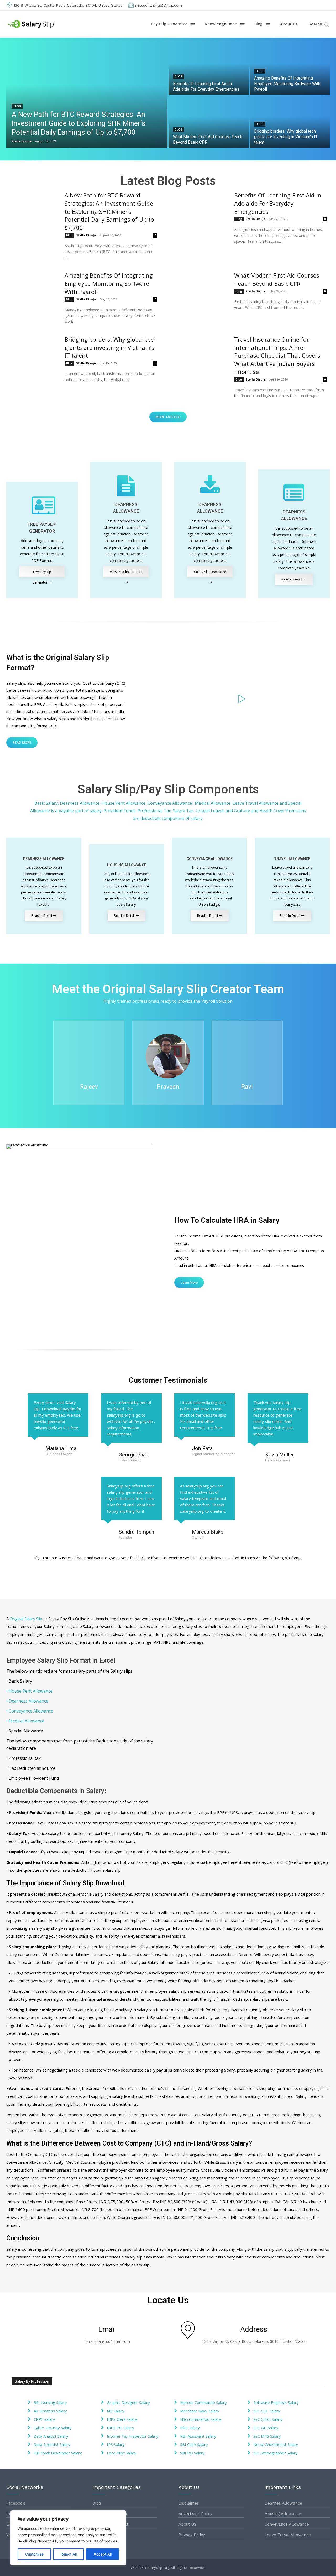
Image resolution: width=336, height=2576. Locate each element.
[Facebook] (302, 5)
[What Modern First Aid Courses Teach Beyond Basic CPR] (209, 122)
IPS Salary (116, 2444)
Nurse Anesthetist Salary (276, 2444)
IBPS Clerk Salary (122, 2419)
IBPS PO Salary (120, 2428)
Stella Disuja (86, 235)
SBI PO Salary (192, 2453)
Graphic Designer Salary (128, 2402)
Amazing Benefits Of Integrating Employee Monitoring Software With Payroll (109, 283)
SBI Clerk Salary (194, 2444)
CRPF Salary (44, 2419)
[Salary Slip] (31, 24)
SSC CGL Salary (267, 2411)
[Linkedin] (318, 5)
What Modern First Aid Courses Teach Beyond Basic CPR (277, 279)
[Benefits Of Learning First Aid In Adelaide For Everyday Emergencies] (209, 69)
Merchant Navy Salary (200, 2411)
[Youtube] (327, 5)
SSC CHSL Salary (268, 2419)
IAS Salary (116, 2411)
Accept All (103, 2554)
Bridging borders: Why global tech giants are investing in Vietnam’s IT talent (111, 347)
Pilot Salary (190, 2428)
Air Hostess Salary (50, 2411)
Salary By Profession (32, 2381)
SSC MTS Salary (267, 2436)
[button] (319, 24)
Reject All (69, 2554)
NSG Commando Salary (201, 2419)
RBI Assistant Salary (198, 2436)
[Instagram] (310, 5)
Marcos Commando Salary (203, 2402)
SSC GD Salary (266, 2428)
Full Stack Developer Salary (58, 2453)
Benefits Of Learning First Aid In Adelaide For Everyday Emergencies (278, 203)
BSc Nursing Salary (50, 2402)
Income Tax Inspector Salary (133, 2436)
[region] (68, 2538)
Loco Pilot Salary (122, 2453)
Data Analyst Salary (51, 2436)
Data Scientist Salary (52, 2444)
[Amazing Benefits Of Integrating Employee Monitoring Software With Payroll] (290, 69)
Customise (34, 2554)
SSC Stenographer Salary (275, 2453)
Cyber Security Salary (53, 2428)
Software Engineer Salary (276, 2402)
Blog (17, 106)
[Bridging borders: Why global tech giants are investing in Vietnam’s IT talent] (290, 122)
